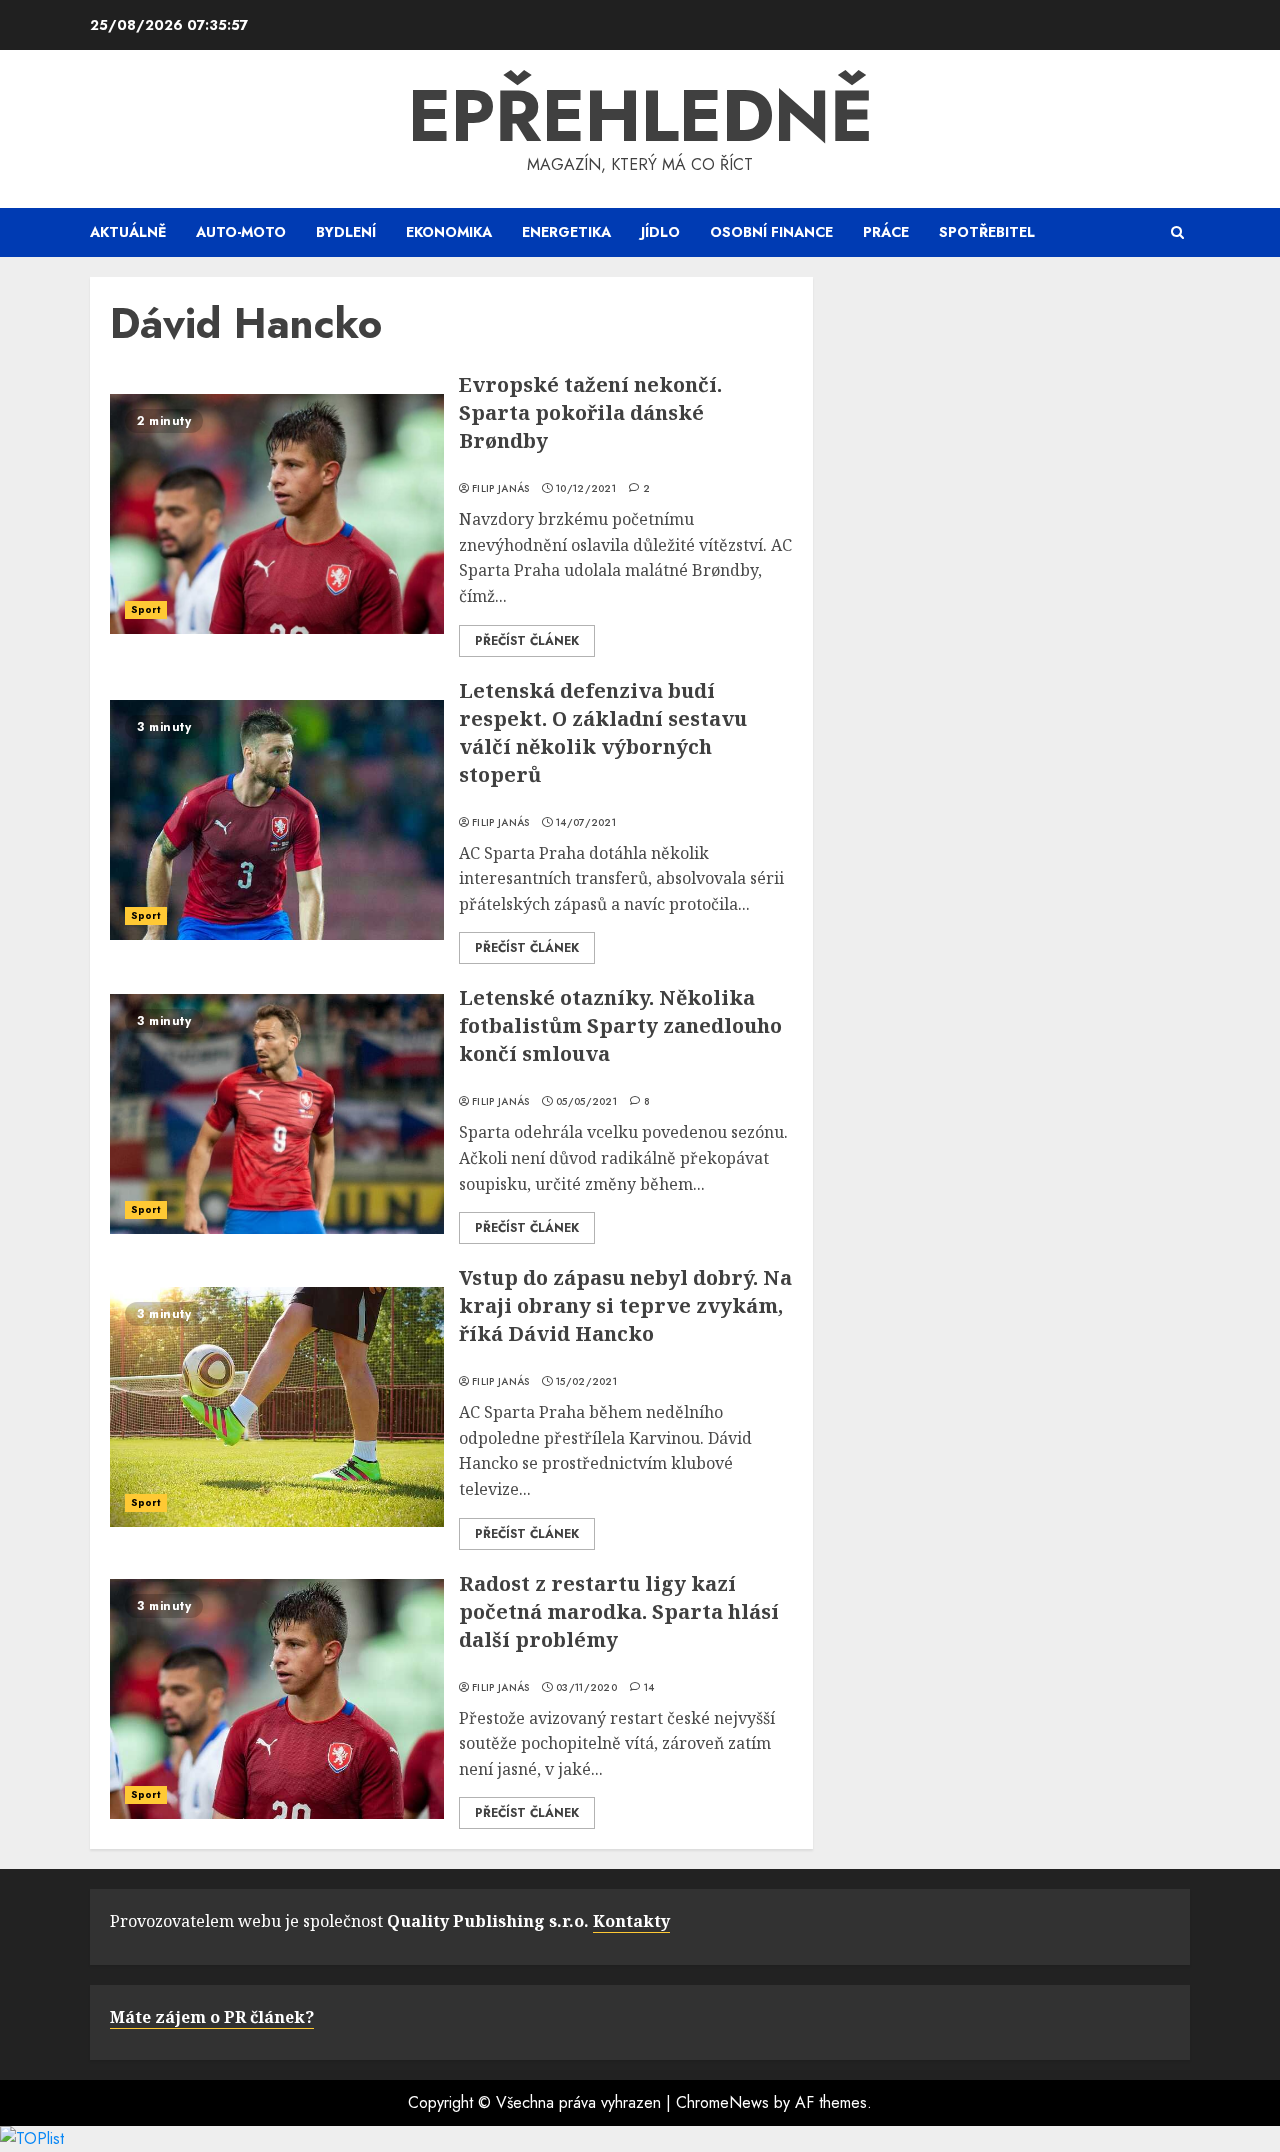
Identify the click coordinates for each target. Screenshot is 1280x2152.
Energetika (566, 232)
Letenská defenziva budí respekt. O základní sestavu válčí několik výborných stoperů (603, 732)
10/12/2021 (586, 489)
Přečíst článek (527, 641)
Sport (146, 609)
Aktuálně (128, 232)
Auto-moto (241, 232)
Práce (886, 232)
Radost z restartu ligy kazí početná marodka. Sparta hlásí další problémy (619, 1611)
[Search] (1177, 232)
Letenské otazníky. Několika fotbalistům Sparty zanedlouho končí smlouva (620, 1025)
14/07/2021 (586, 823)
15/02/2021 (586, 1382)
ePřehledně (640, 116)
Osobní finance (771, 232)
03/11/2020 (586, 1688)
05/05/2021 (586, 1102)
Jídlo (660, 232)
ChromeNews (722, 2102)
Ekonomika (449, 232)
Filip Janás (500, 489)
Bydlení (346, 232)
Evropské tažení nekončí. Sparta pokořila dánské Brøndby (590, 412)
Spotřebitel (987, 232)
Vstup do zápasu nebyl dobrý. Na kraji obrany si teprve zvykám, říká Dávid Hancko (625, 1305)
